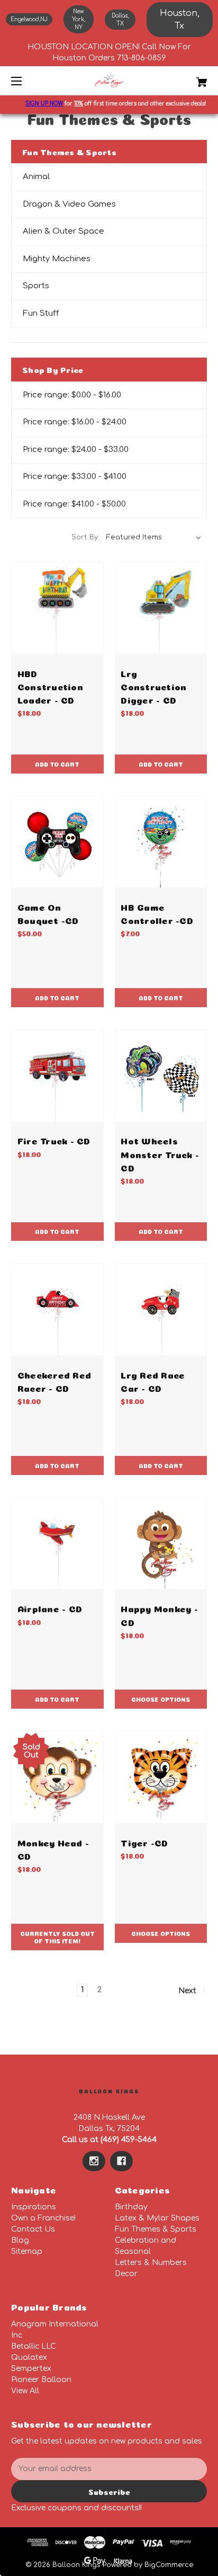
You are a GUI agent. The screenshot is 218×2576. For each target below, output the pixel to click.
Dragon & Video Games (69, 204)
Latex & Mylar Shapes (157, 2218)
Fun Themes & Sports (156, 2229)
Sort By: (85, 537)
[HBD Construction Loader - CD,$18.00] (57, 608)
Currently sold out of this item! (57, 1937)
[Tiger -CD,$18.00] (161, 1777)
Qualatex (29, 2357)
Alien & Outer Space (63, 231)
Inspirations (34, 2207)
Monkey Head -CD (53, 1849)
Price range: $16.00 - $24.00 (75, 422)
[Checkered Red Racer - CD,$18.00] (57, 1309)
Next (188, 1991)
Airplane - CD (50, 1608)
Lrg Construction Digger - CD (153, 686)
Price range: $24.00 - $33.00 (76, 450)
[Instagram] (94, 2161)
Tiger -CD (144, 1842)
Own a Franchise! (43, 2218)
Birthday (131, 2207)
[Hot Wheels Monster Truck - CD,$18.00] (161, 1076)
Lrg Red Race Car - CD (153, 1381)
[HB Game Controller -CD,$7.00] (161, 842)
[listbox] (154, 537)
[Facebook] (121, 2161)
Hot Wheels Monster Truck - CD (160, 1153)
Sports (36, 286)
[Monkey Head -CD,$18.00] (57, 1777)
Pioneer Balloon (41, 2380)
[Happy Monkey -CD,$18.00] (161, 1544)
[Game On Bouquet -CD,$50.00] (57, 842)
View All (25, 2391)
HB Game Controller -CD (157, 913)
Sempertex (31, 2369)
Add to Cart (57, 764)
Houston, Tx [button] (180, 20)
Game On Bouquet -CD (48, 913)
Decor (126, 2274)
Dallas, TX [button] (120, 20)
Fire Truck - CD (54, 1140)
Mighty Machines (57, 259)
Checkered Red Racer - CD (54, 1381)
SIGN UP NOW (37, 104)
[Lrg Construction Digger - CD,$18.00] (161, 608)
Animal (36, 177)
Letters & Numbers (151, 2263)
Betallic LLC (34, 2346)
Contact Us (33, 2229)
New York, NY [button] (79, 19)
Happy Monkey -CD (159, 1614)
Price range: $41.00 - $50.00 (74, 504)
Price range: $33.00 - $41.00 (75, 477)
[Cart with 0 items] (187, 78)
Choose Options (161, 1699)
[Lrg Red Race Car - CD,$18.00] (161, 1309)
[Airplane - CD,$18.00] (57, 1544)
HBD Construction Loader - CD (50, 686)
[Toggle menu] (26, 81)
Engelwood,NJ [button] (29, 19)
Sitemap (27, 2251)
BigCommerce (169, 2565)
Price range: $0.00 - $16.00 (72, 395)
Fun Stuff (41, 313)
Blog (20, 2240)
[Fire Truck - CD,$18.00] (57, 1076)
